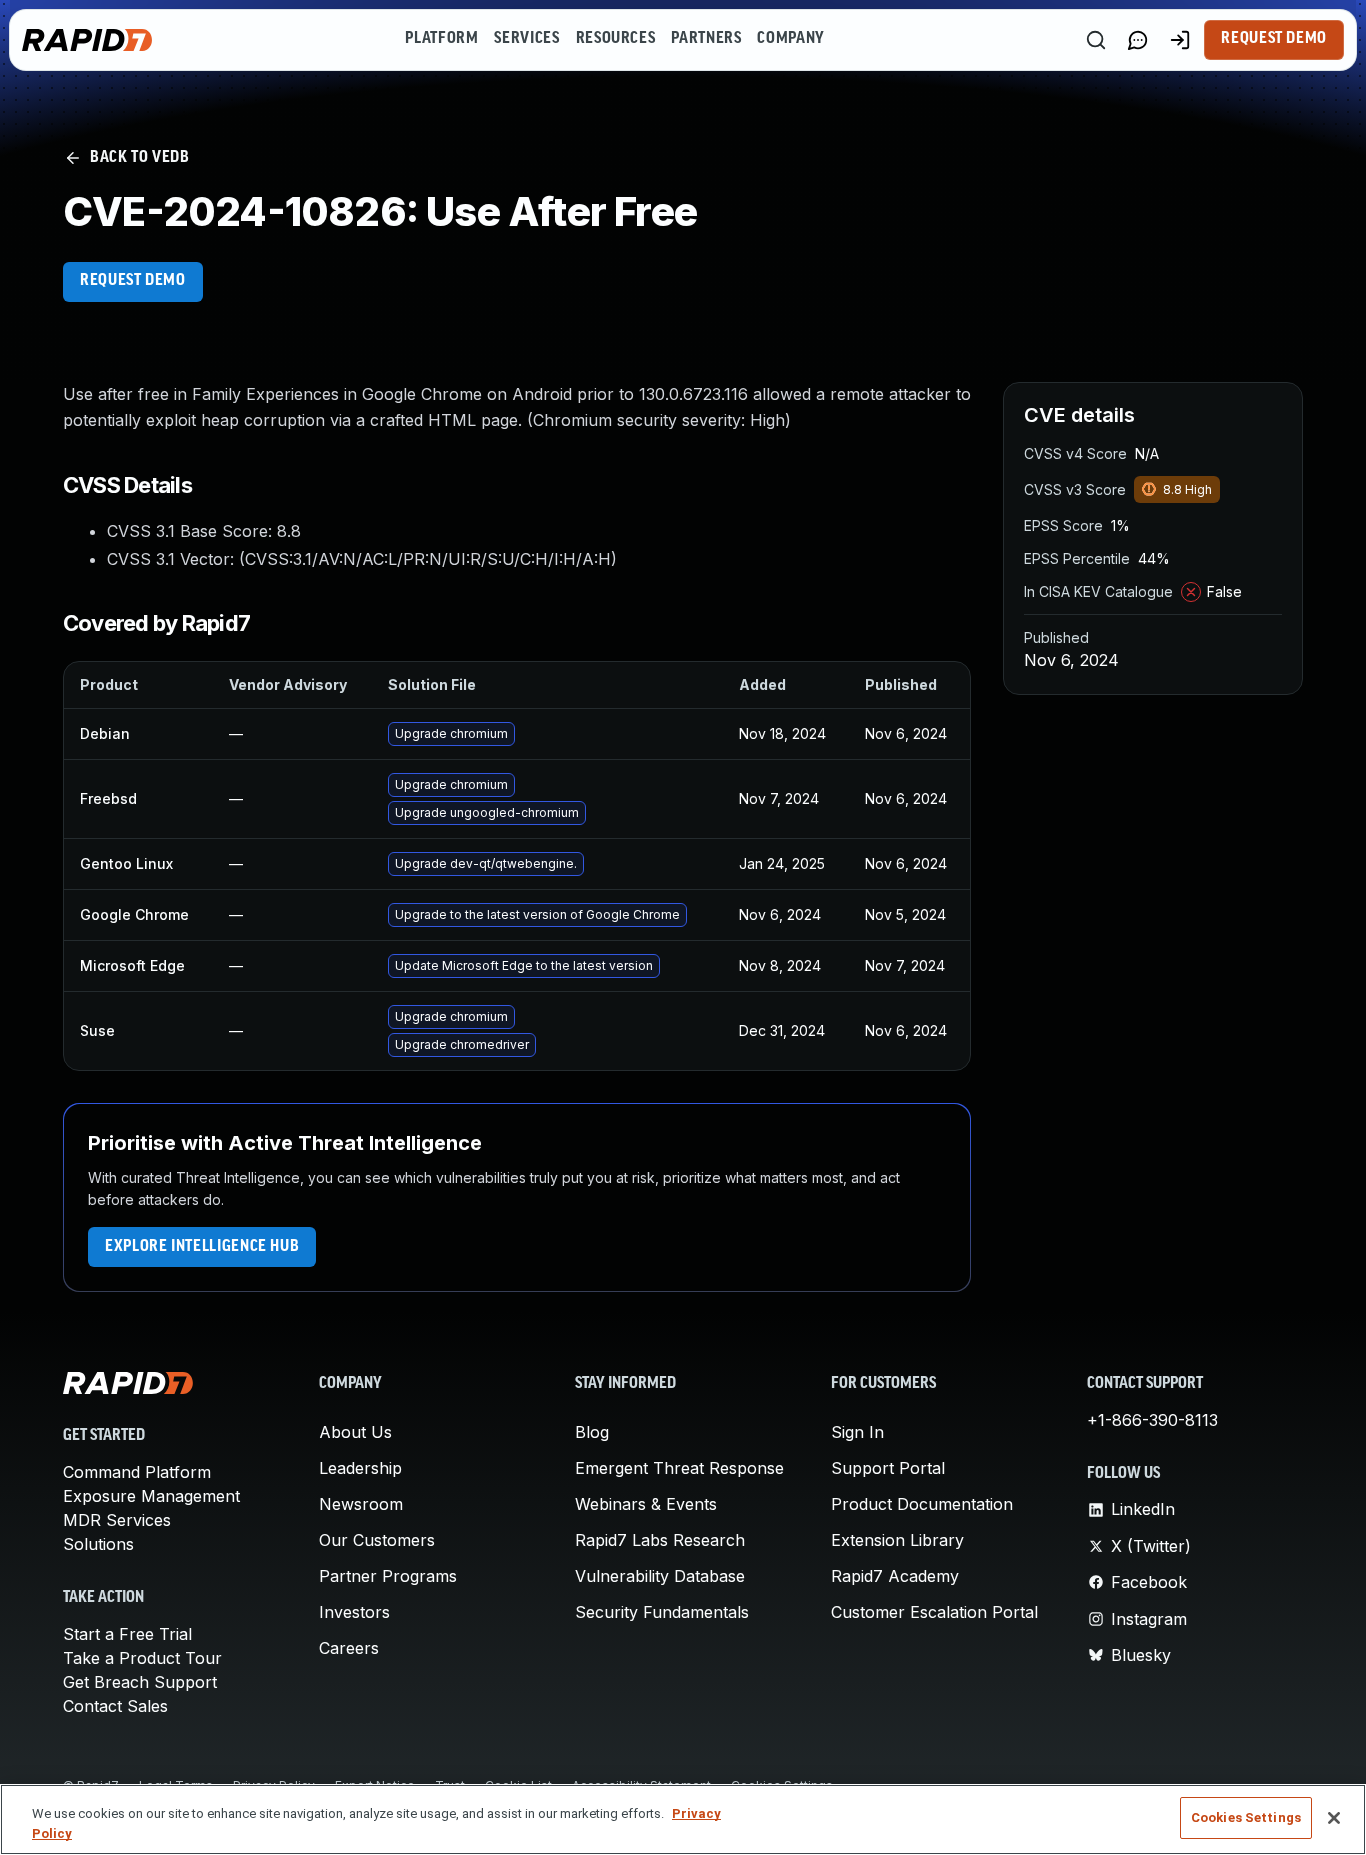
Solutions (98, 1544)
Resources (616, 39)
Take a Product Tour (142, 1658)
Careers (349, 1648)
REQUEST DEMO (133, 281)
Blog (592, 1432)
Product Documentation (922, 1504)
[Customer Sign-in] (1180, 40)
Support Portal (888, 1468)
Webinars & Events (646, 1504)
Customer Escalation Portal (934, 1612)
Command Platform (137, 1472)
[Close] (1334, 1818)
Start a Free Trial (127, 1634)
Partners (706, 39)
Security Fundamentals (662, 1612)
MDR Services (117, 1520)
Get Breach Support (140, 1682)
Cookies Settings (1246, 1817)
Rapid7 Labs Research (660, 1540)
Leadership (360, 1468)
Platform (441, 39)
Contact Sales (115, 1706)
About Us (355, 1432)
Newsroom (361, 1504)
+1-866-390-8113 (1152, 1420)
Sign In (857, 1432)
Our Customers (377, 1540)
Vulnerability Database (660, 1576)
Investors (354, 1612)
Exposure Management (151, 1496)
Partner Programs (388, 1576)
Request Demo (1274, 39)
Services (526, 39)
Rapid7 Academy (895, 1576)
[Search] (1096, 40)
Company (790, 39)
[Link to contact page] (1138, 40)
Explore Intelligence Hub (202, 1247)
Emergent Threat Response (679, 1468)
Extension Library (897, 1540)
